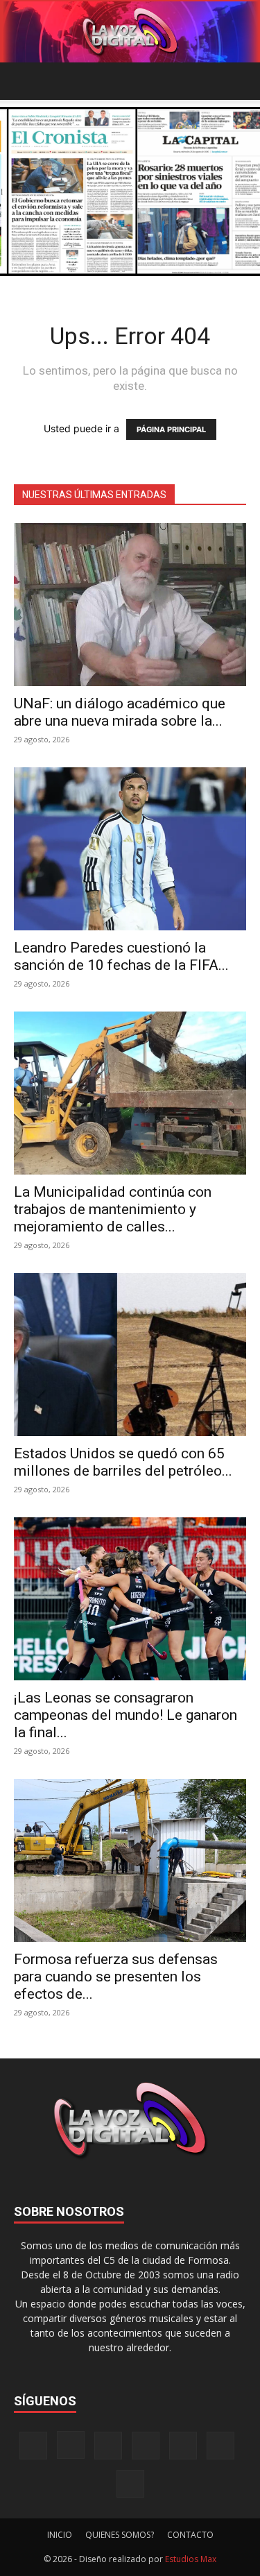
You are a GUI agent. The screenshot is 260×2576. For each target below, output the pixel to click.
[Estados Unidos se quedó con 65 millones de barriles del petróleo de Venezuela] (130, 1355)
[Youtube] (130, 2484)
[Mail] (108, 2446)
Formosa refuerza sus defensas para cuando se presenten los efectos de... (116, 1977)
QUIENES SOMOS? (120, 2535)
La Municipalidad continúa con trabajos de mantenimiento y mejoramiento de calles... (113, 1209)
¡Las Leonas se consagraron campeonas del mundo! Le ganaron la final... (125, 1715)
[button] (24, 81)
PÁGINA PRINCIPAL (171, 429)
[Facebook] (33, 2446)
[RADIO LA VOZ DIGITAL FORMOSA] (130, 32)
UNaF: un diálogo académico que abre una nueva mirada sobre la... (120, 712)
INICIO (60, 2535)
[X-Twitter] (183, 2446)
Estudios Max (191, 2559)
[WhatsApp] (220, 2446)
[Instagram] (71, 2445)
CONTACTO (190, 2535)
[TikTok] (146, 2446)
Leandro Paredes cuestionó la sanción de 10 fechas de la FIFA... (121, 956)
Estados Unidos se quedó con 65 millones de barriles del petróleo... (123, 1462)
